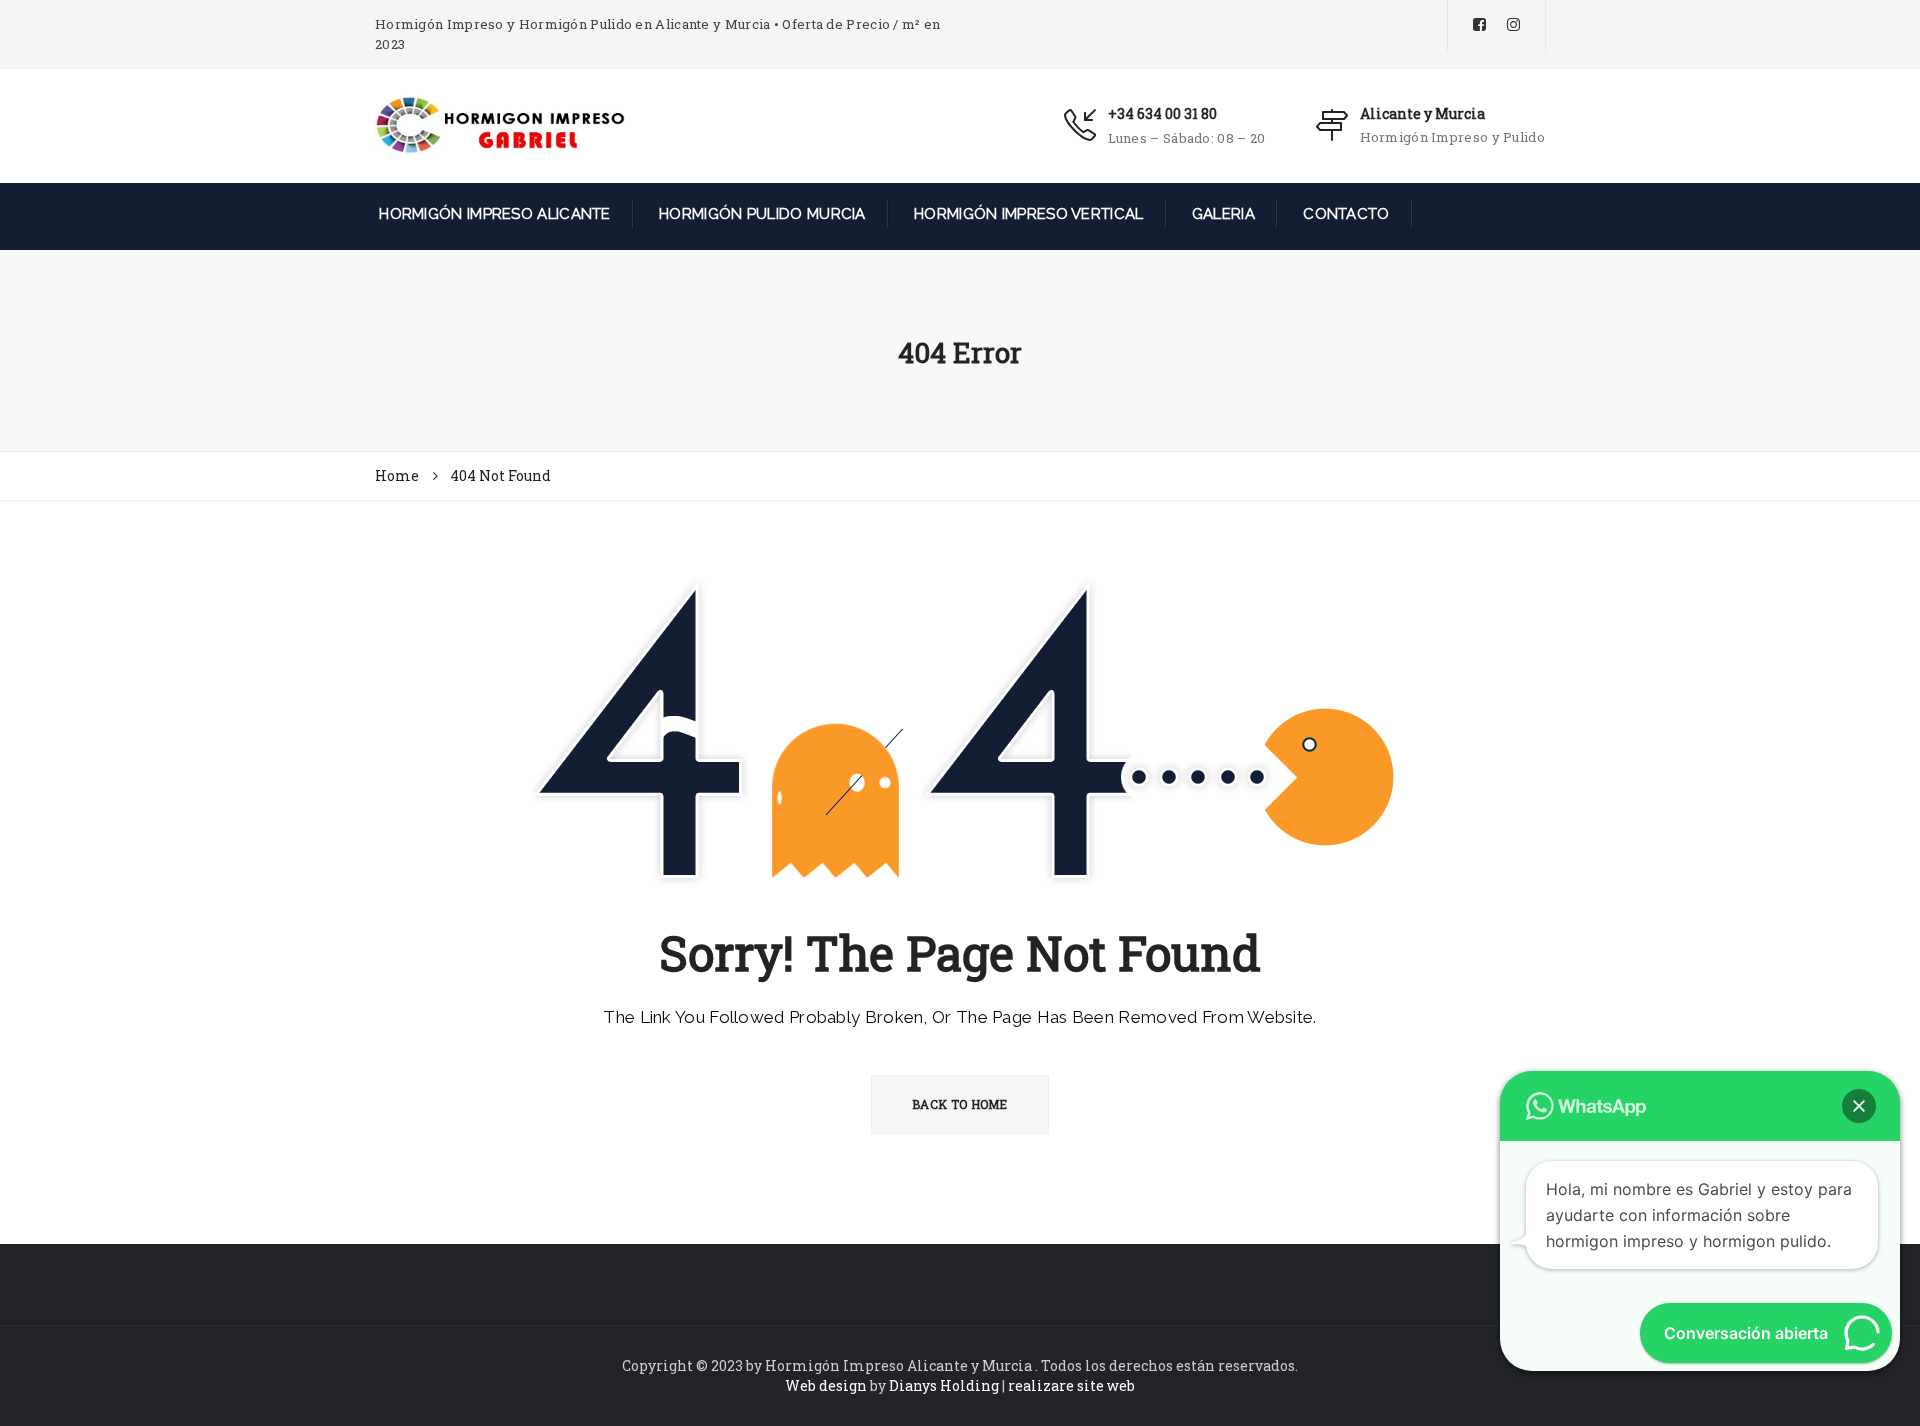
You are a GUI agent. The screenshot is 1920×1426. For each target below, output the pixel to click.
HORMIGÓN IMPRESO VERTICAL (1027, 214)
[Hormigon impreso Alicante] (500, 124)
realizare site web (1071, 1385)
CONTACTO (1344, 214)
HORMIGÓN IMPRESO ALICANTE (493, 214)
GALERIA (1221, 214)
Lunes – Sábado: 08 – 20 (1187, 138)
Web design (826, 1385)
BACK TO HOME (960, 1104)
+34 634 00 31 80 (1162, 113)
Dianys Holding (944, 1385)
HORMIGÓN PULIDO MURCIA (760, 214)
